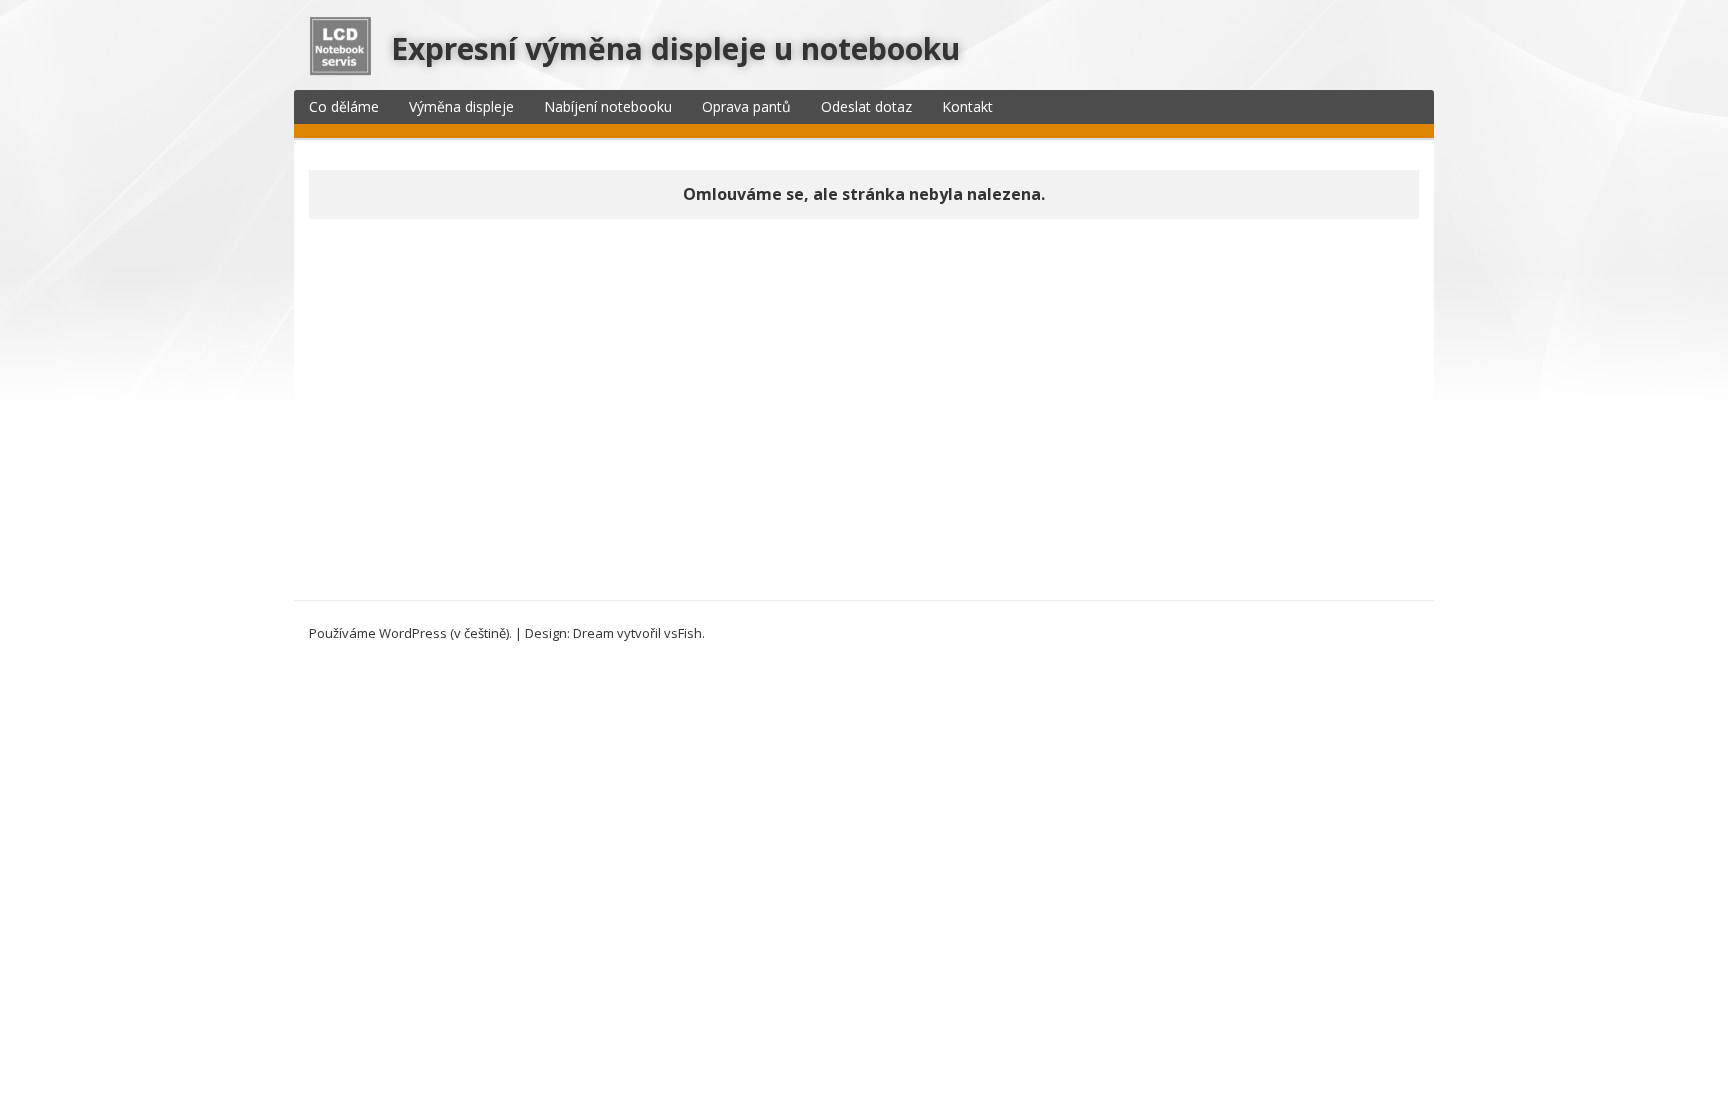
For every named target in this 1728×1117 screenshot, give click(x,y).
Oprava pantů (746, 106)
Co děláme (344, 106)
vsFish (683, 633)
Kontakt (967, 106)
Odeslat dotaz (866, 106)
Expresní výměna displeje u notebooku (675, 48)
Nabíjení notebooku (608, 106)
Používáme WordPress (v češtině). (410, 633)
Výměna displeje (461, 106)
